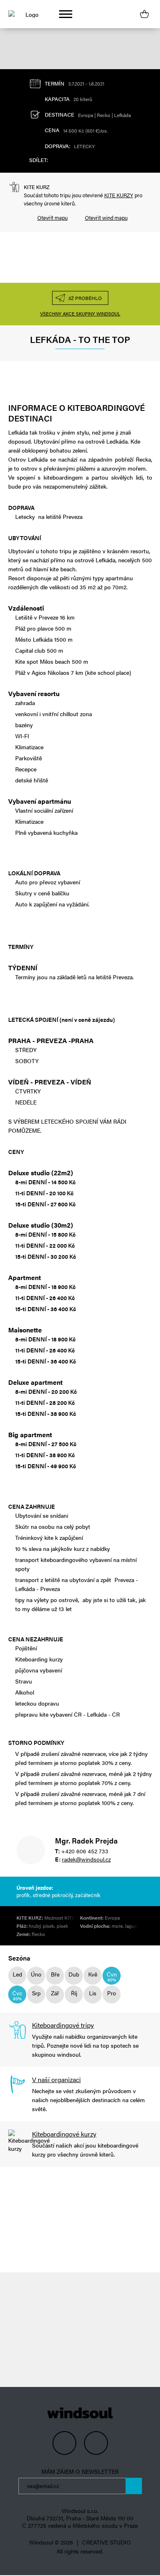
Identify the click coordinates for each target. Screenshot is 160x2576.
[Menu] (66, 14)
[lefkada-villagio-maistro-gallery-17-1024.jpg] (133, 2220)
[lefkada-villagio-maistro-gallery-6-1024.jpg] (80, 2184)
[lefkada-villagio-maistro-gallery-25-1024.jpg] (27, 2255)
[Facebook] (64, 2443)
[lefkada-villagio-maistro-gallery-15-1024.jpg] (80, 2220)
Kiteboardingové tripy (63, 2025)
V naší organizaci (56, 2079)
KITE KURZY (119, 195)
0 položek (144, 14)
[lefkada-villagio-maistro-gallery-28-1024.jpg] (80, 2255)
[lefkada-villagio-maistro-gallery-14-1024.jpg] (27, 2220)
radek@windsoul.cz (86, 1859)
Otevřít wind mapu (106, 217)
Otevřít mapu (53, 217)
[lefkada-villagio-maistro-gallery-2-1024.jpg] (27, 2184)
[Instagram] (96, 2443)
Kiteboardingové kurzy (64, 2134)
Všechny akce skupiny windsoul (80, 314)
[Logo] (29, 14)
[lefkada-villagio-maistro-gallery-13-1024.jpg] (133, 2184)
